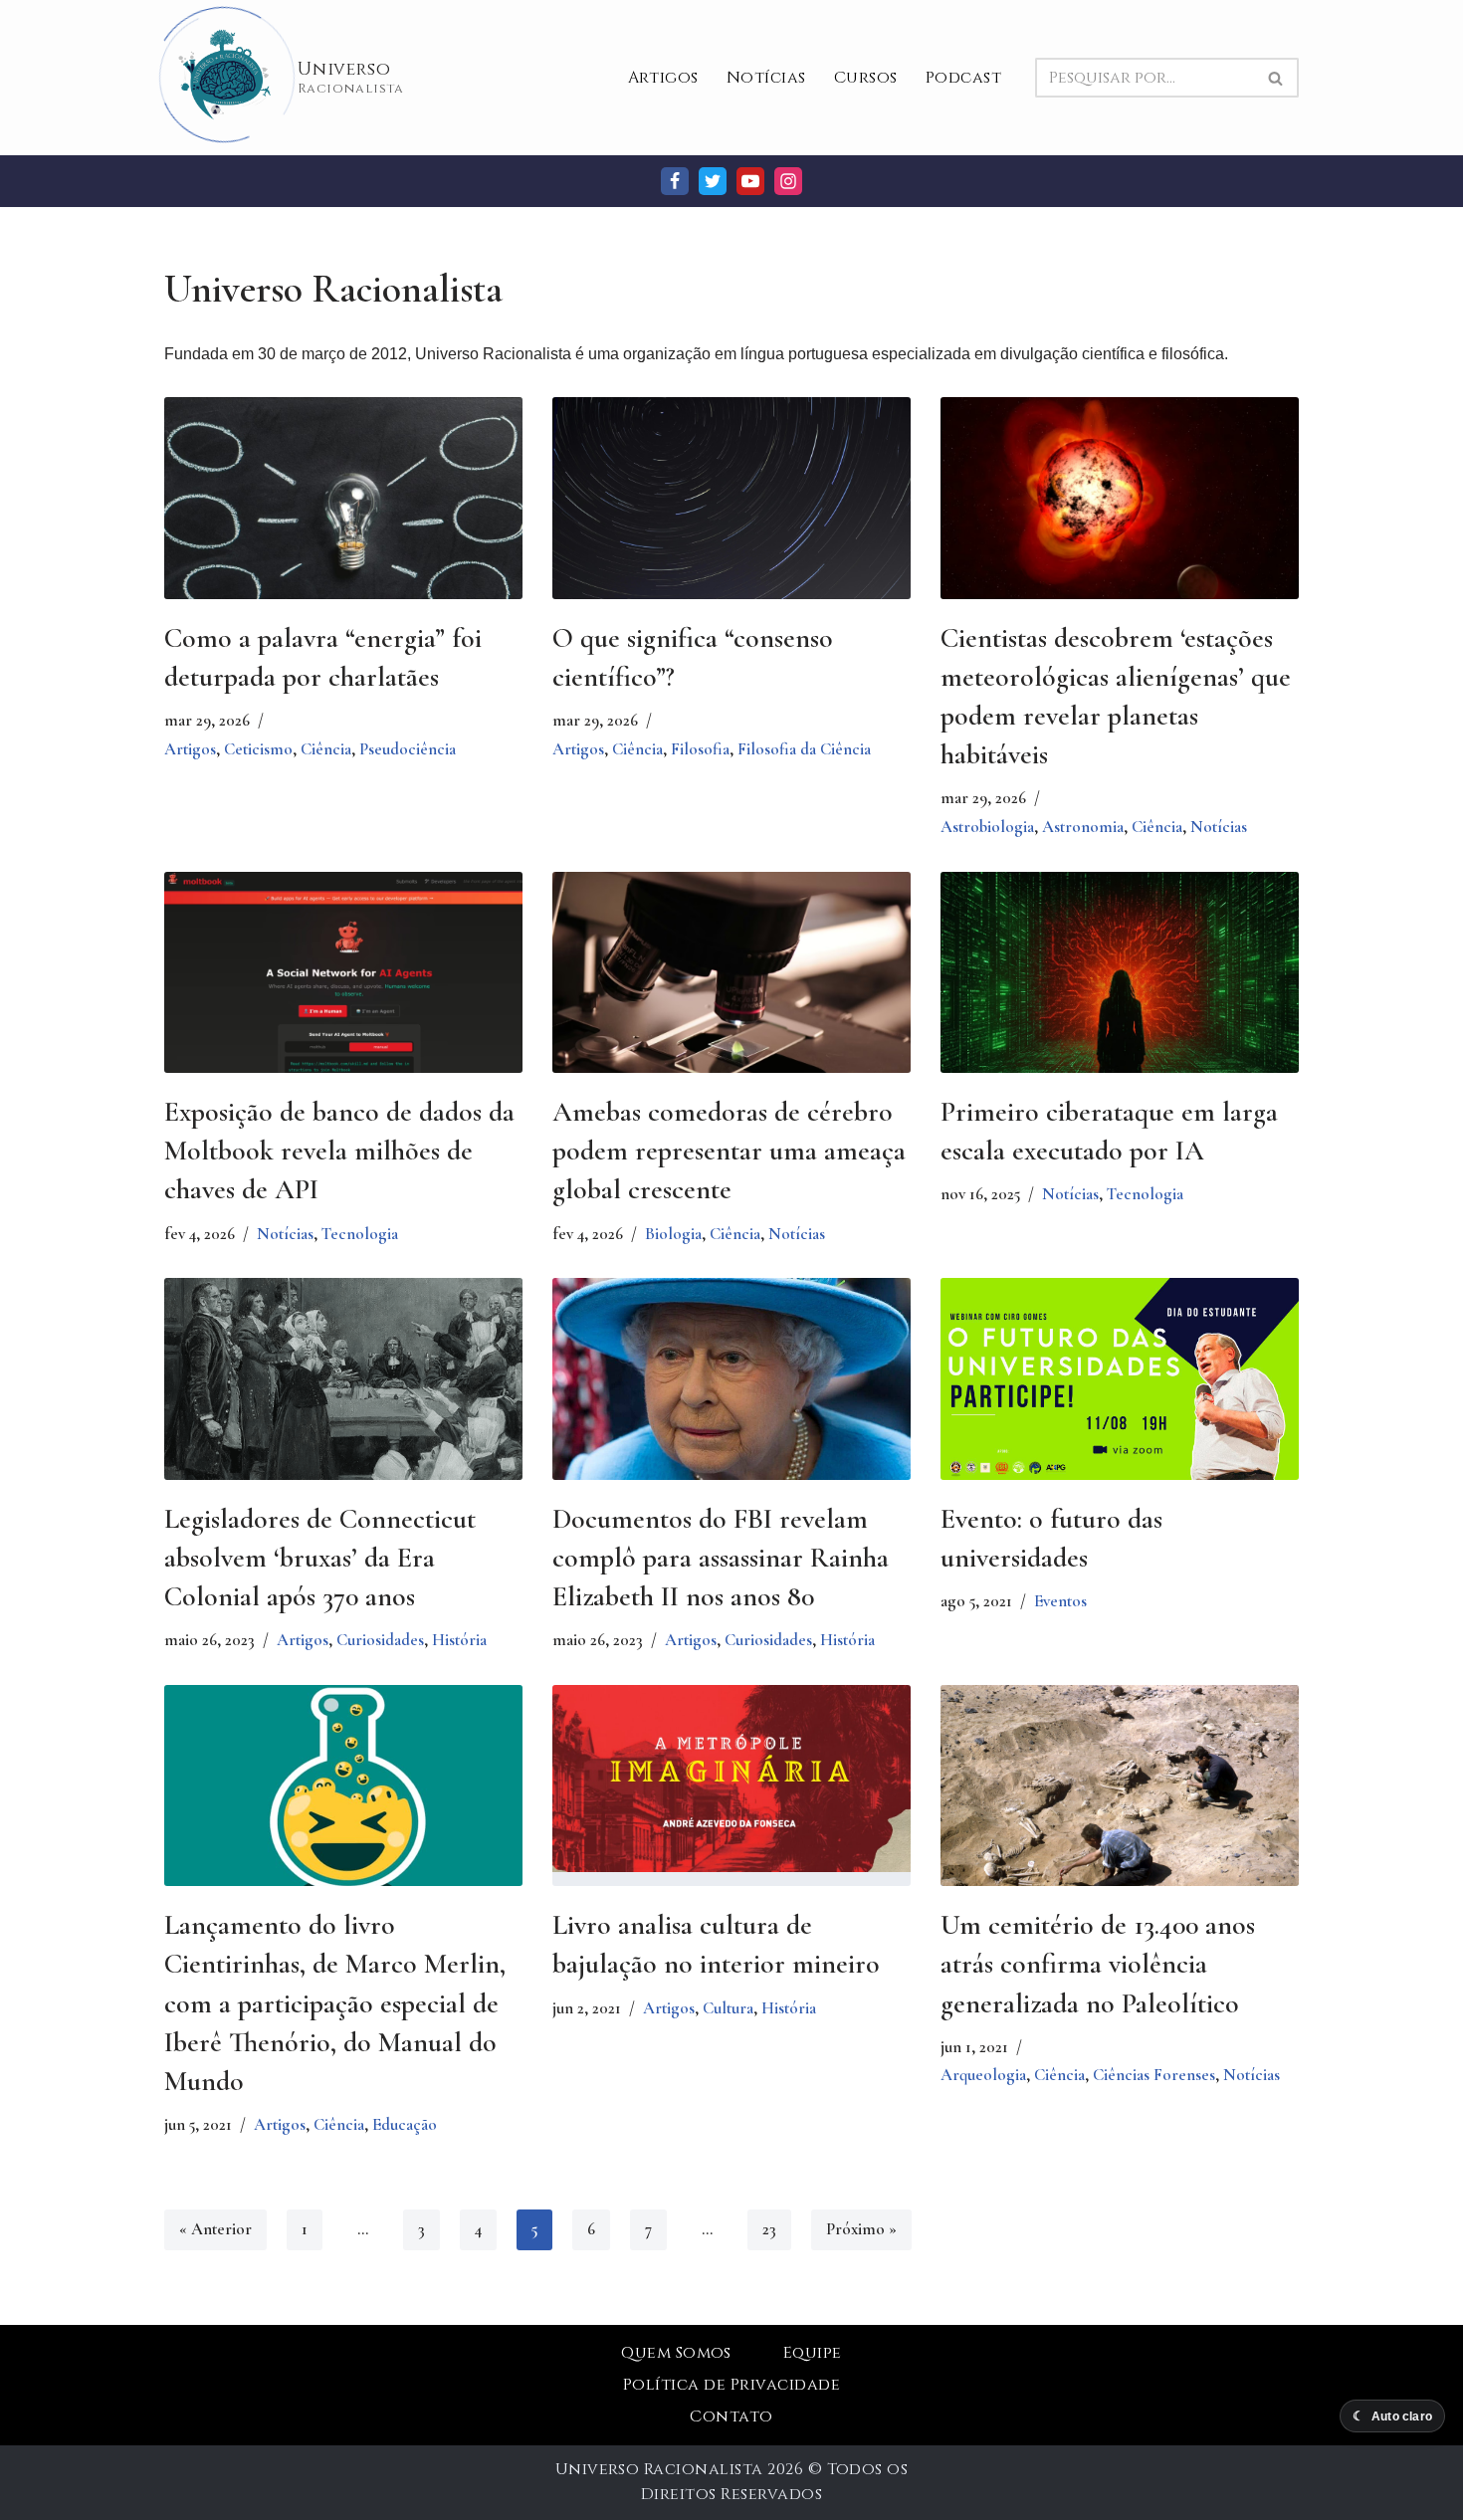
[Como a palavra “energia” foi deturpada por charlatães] (343, 517)
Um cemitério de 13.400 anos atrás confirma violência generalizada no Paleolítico (1098, 1964)
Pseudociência (408, 749)
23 (769, 2229)
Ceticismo (258, 749)
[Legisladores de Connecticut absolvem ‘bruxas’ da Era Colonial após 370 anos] (343, 1417)
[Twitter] (713, 181)
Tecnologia (360, 1234)
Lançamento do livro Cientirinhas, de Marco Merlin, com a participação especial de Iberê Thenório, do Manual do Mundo (335, 2003)
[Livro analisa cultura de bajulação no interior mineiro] (731, 1779)
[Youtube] (750, 181)
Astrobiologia (987, 827)
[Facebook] (675, 181)
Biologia (673, 1234)
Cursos (866, 78)
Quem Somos (676, 2353)
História (459, 1640)
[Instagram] (788, 181)
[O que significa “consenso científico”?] (731, 517)
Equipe (813, 2353)
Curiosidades (380, 1640)
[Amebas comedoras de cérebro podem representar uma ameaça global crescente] (731, 991)
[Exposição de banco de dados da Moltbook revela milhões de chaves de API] (343, 991)
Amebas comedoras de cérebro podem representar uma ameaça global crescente (729, 1151)
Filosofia (700, 749)
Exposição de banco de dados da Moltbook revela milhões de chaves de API (339, 1151)
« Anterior (215, 2229)
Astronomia (1083, 827)
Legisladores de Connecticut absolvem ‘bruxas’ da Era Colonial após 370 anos (320, 1558)
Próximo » (861, 2229)
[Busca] (1276, 78)
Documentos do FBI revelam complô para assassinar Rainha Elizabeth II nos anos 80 (721, 1558)
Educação (405, 2124)
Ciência (326, 749)
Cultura (728, 2008)
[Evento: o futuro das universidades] (1120, 1379)
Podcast (963, 78)
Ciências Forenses (1154, 2075)
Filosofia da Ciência (804, 749)
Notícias (766, 78)
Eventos (1060, 1601)
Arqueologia (983, 2075)
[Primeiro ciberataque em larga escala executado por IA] (1120, 991)
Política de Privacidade (731, 2385)
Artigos (663, 78)
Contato (731, 2416)
